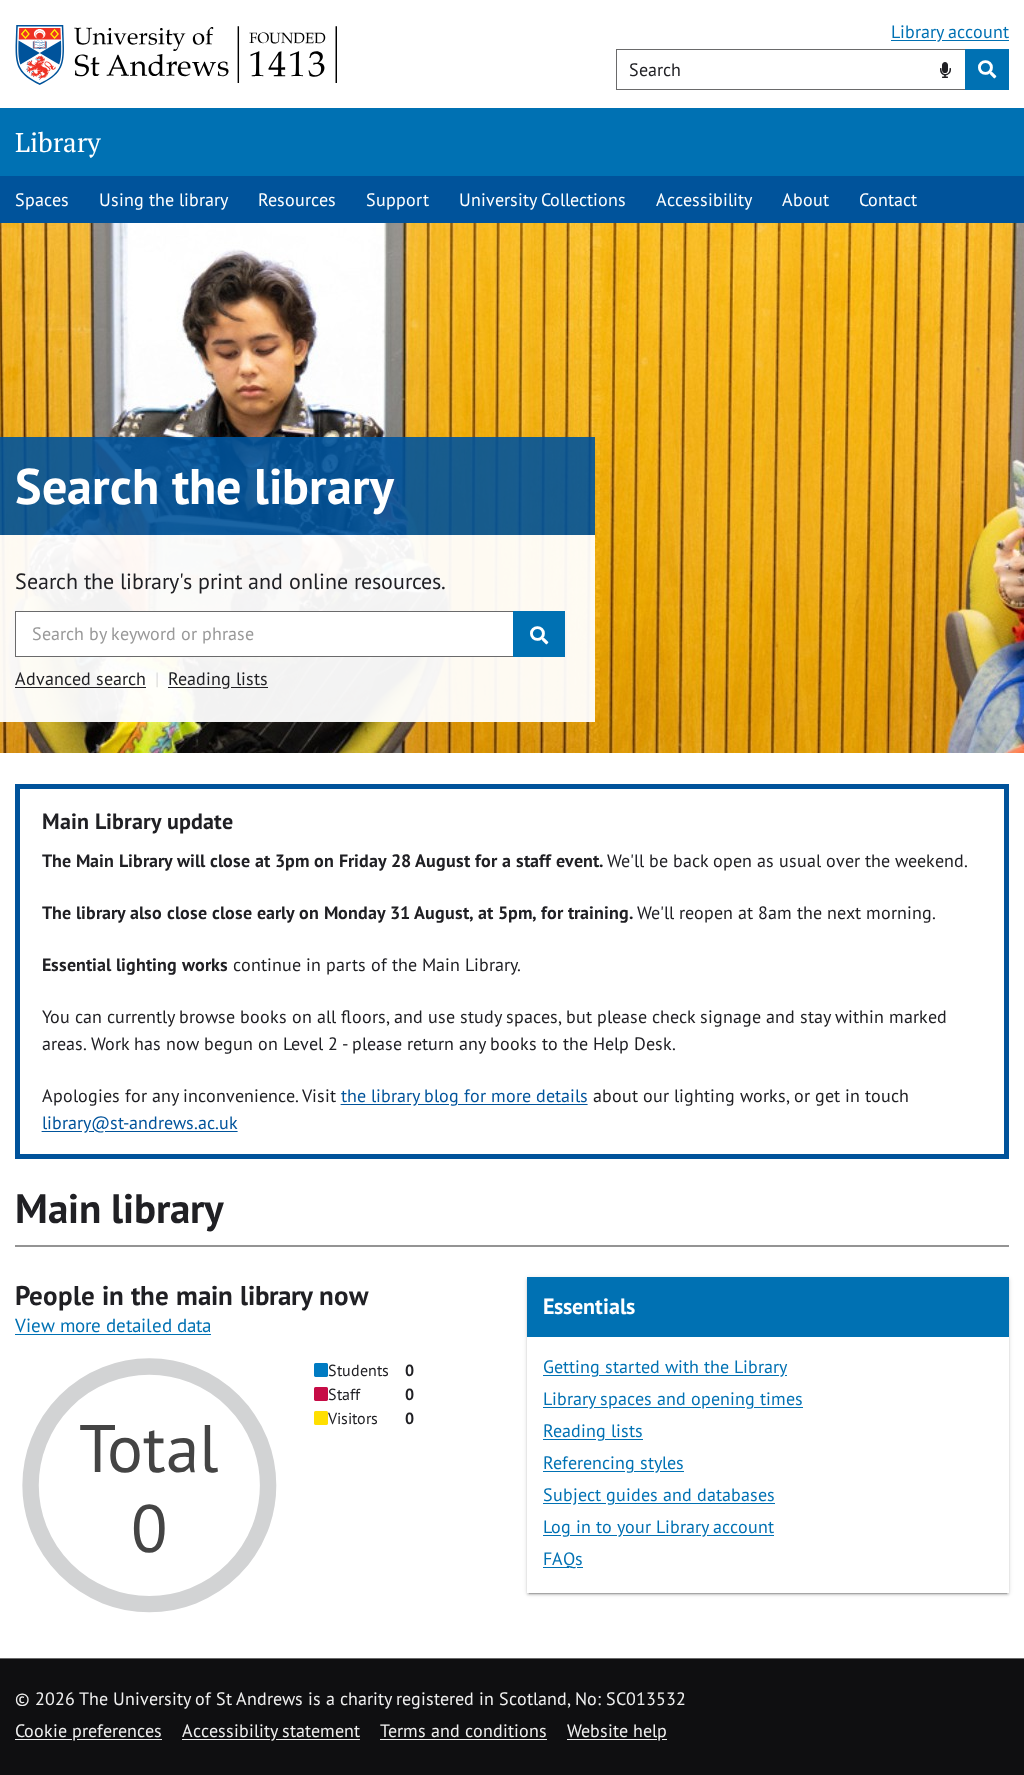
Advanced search (80, 678)
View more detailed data (113, 1325)
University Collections (542, 199)
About (805, 199)
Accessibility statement (271, 1730)
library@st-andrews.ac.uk (140, 1122)
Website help (617, 1730)
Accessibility (704, 199)
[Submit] (539, 634)
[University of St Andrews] (177, 55)
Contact (888, 199)
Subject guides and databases (659, 1494)
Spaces (42, 199)
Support (397, 199)
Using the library (163, 199)
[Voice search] (945, 68)
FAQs (563, 1558)
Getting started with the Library (665, 1366)
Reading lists (218, 678)
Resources (297, 199)
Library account (950, 31)
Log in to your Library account (658, 1526)
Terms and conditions (463, 1730)
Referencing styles (613, 1462)
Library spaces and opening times (673, 1398)
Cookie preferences (88, 1730)
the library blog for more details (464, 1095)
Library (58, 142)
